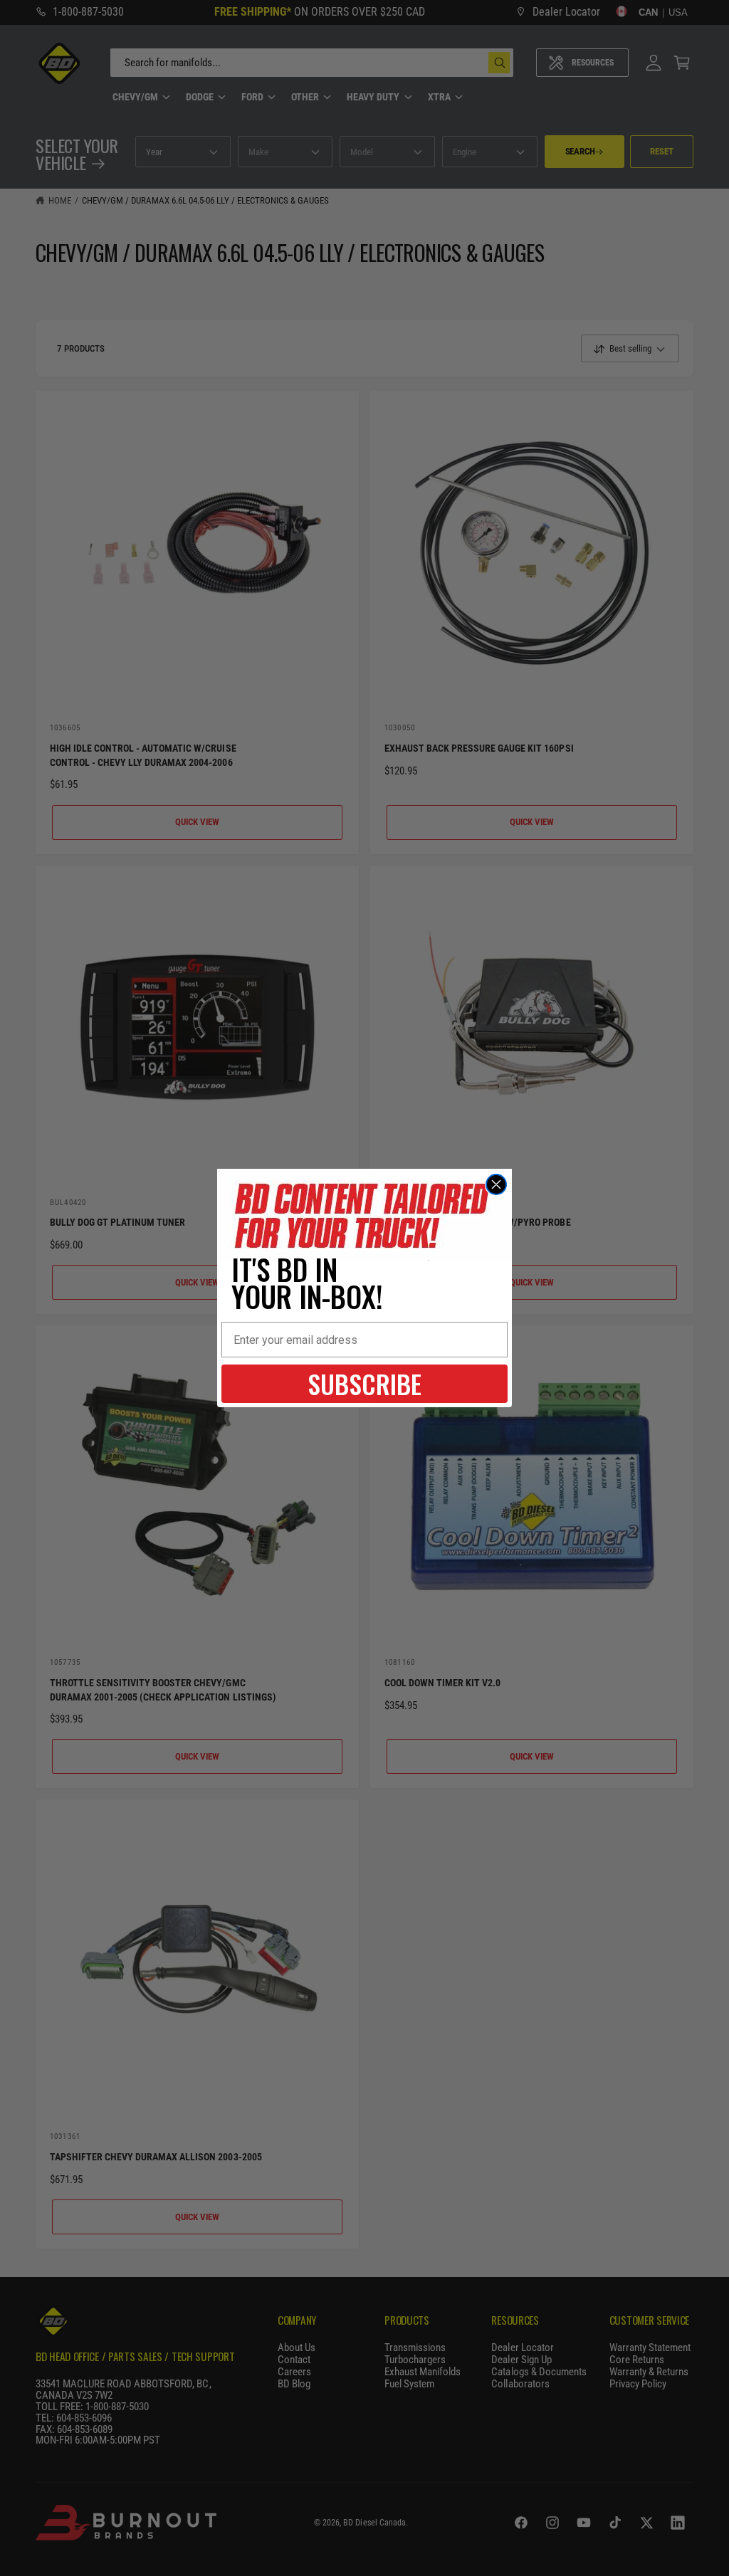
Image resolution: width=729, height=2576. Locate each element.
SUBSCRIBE (364, 1383)
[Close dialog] (496, 1184)
